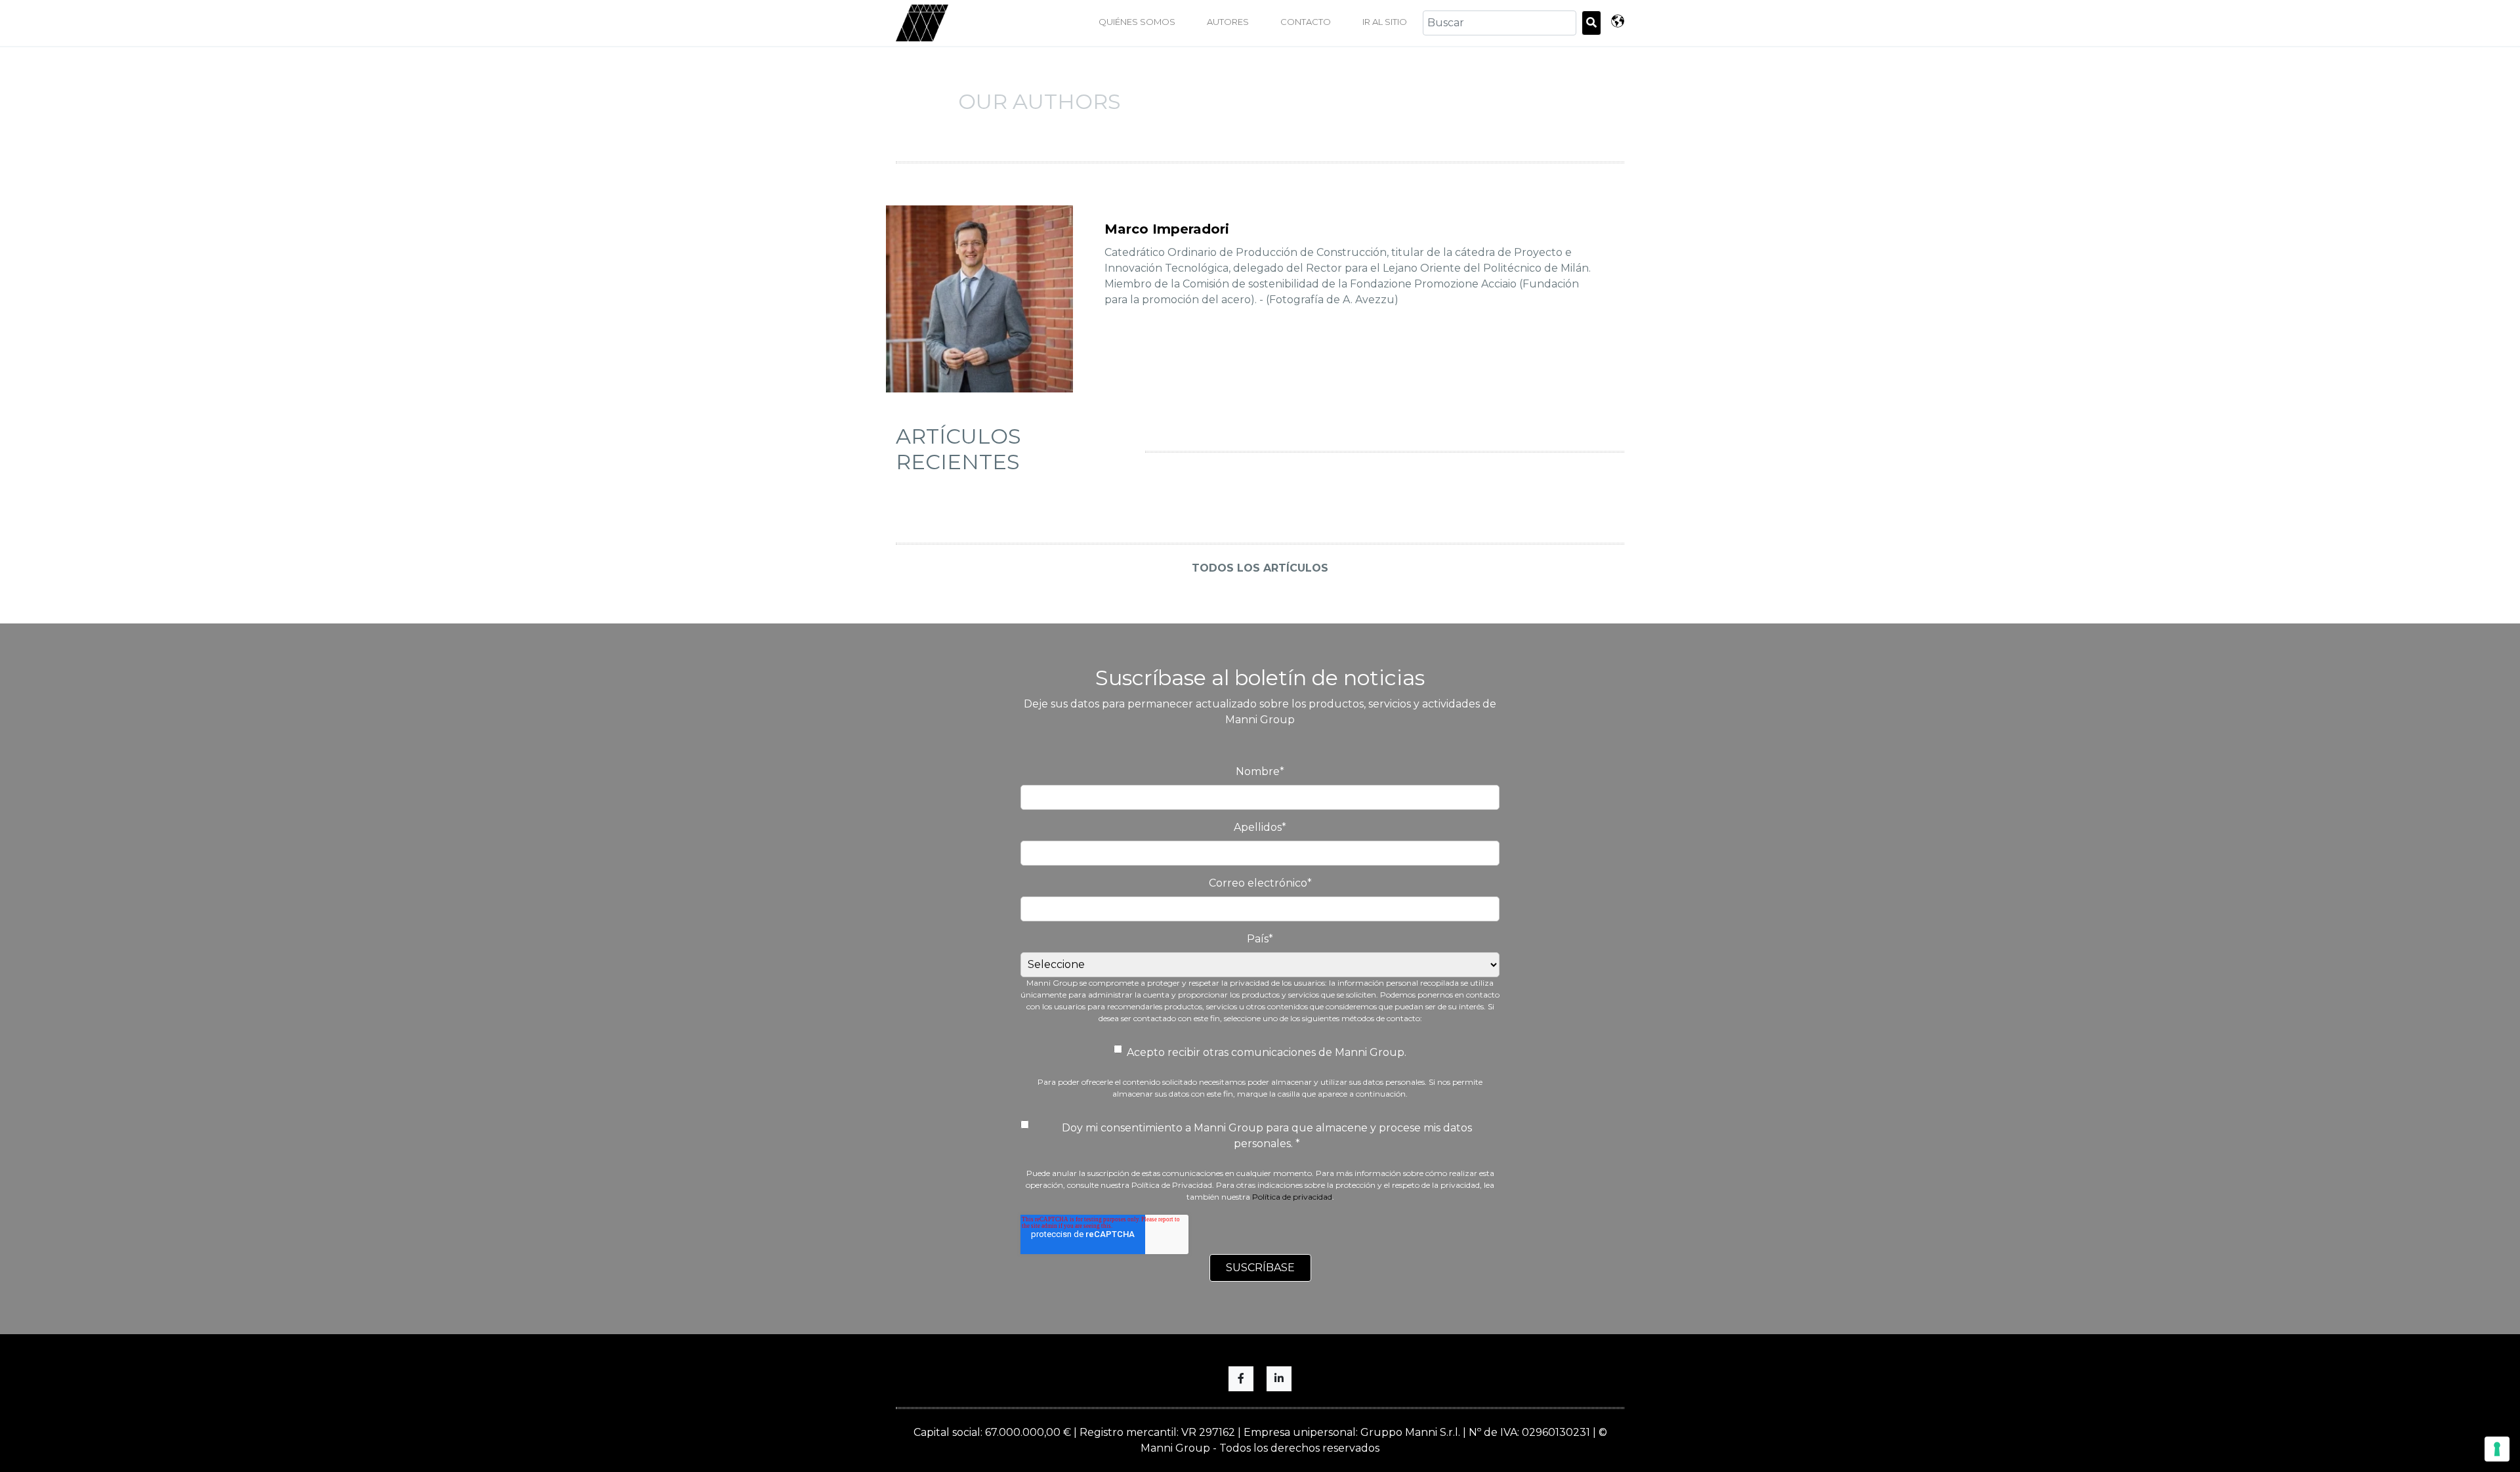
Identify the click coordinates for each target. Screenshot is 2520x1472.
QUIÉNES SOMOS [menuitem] (1137, 22)
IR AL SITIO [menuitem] (1385, 22)
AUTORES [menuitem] (1228, 22)
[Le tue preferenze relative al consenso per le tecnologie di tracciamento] (2497, 1449)
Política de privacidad (1292, 1197)
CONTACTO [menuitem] (1306, 22)
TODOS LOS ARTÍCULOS (1260, 568)
